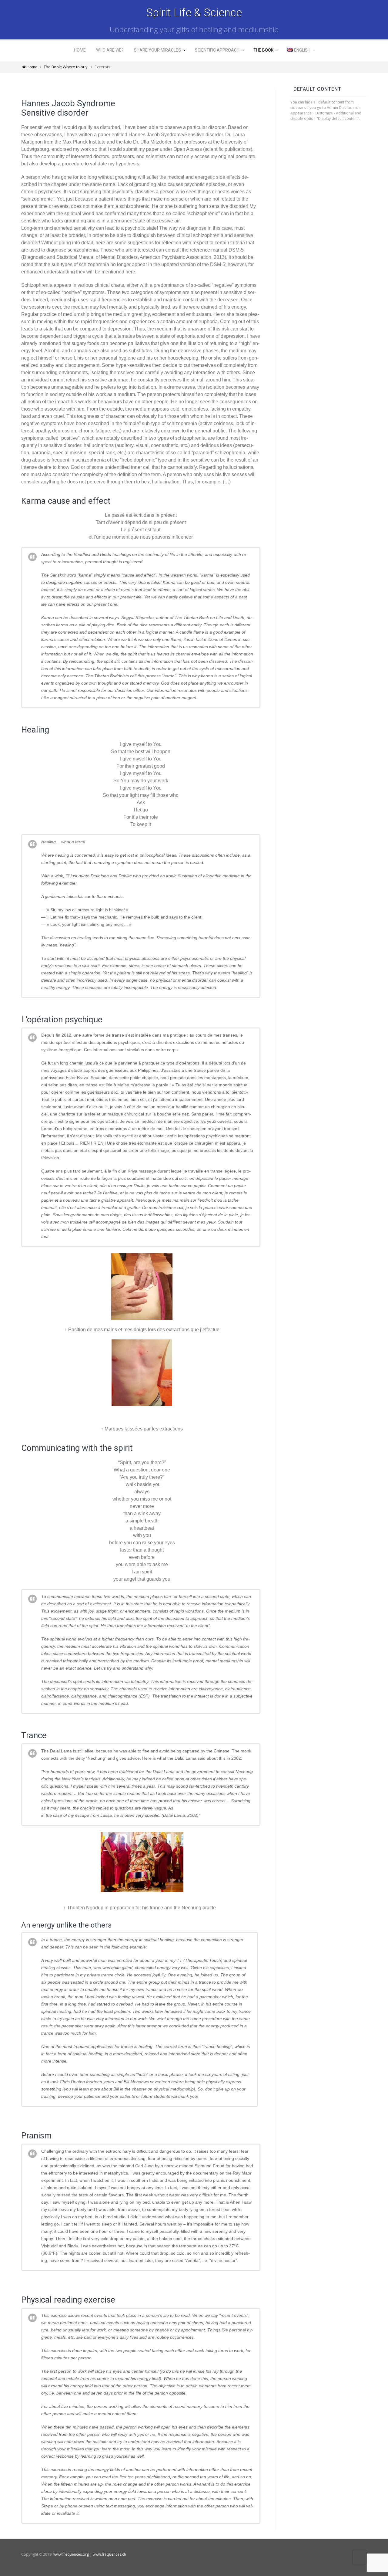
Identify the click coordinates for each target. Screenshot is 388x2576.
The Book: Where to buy (66, 67)
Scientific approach (217, 50)
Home (80, 50)
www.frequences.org (71, 2554)
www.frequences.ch (109, 2554)
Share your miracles (157, 50)
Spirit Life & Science (194, 13)
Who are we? (110, 50)
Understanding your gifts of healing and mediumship (194, 29)
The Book (263, 50)
